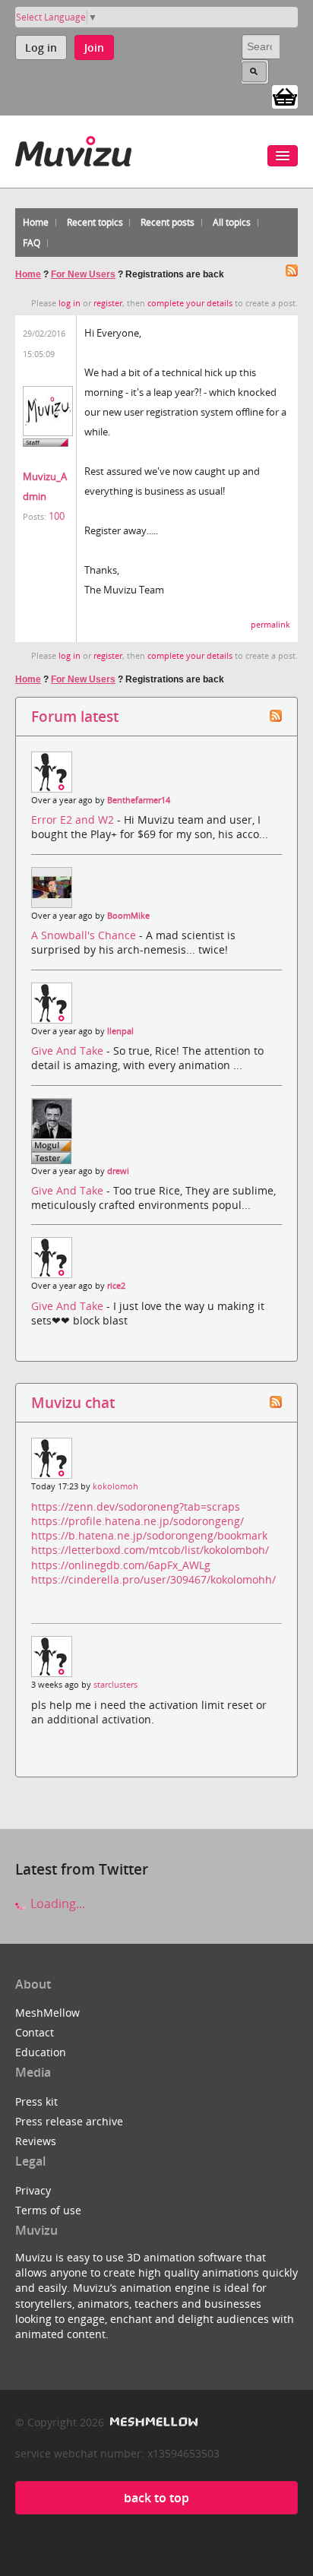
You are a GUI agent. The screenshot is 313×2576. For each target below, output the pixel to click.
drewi (118, 1171)
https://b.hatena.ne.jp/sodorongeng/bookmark (149, 1535)
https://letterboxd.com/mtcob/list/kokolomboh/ (150, 1550)
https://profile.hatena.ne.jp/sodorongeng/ (138, 1521)
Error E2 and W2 (74, 820)
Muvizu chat (73, 1402)
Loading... (56, 1904)
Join (94, 47)
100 (57, 516)
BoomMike (128, 916)
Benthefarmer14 (139, 800)
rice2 (116, 1286)
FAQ (32, 243)
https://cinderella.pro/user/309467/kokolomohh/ (153, 1579)
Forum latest (75, 716)
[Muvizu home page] (73, 149)
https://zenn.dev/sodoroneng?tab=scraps (136, 1506)
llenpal (120, 1031)
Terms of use (48, 2210)
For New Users (83, 274)
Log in (41, 47)
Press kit (36, 2101)
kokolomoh (115, 1486)
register (108, 303)
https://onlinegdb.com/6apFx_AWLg (121, 1565)
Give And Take (69, 1051)
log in (70, 303)
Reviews (36, 2141)
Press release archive (69, 2121)
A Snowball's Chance (85, 935)
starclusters (115, 1685)
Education (41, 2052)
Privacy (33, 2190)
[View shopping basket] (285, 96)
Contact (35, 2032)
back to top (156, 2498)
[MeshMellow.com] (152, 2422)
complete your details (190, 303)
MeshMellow (47, 2013)
